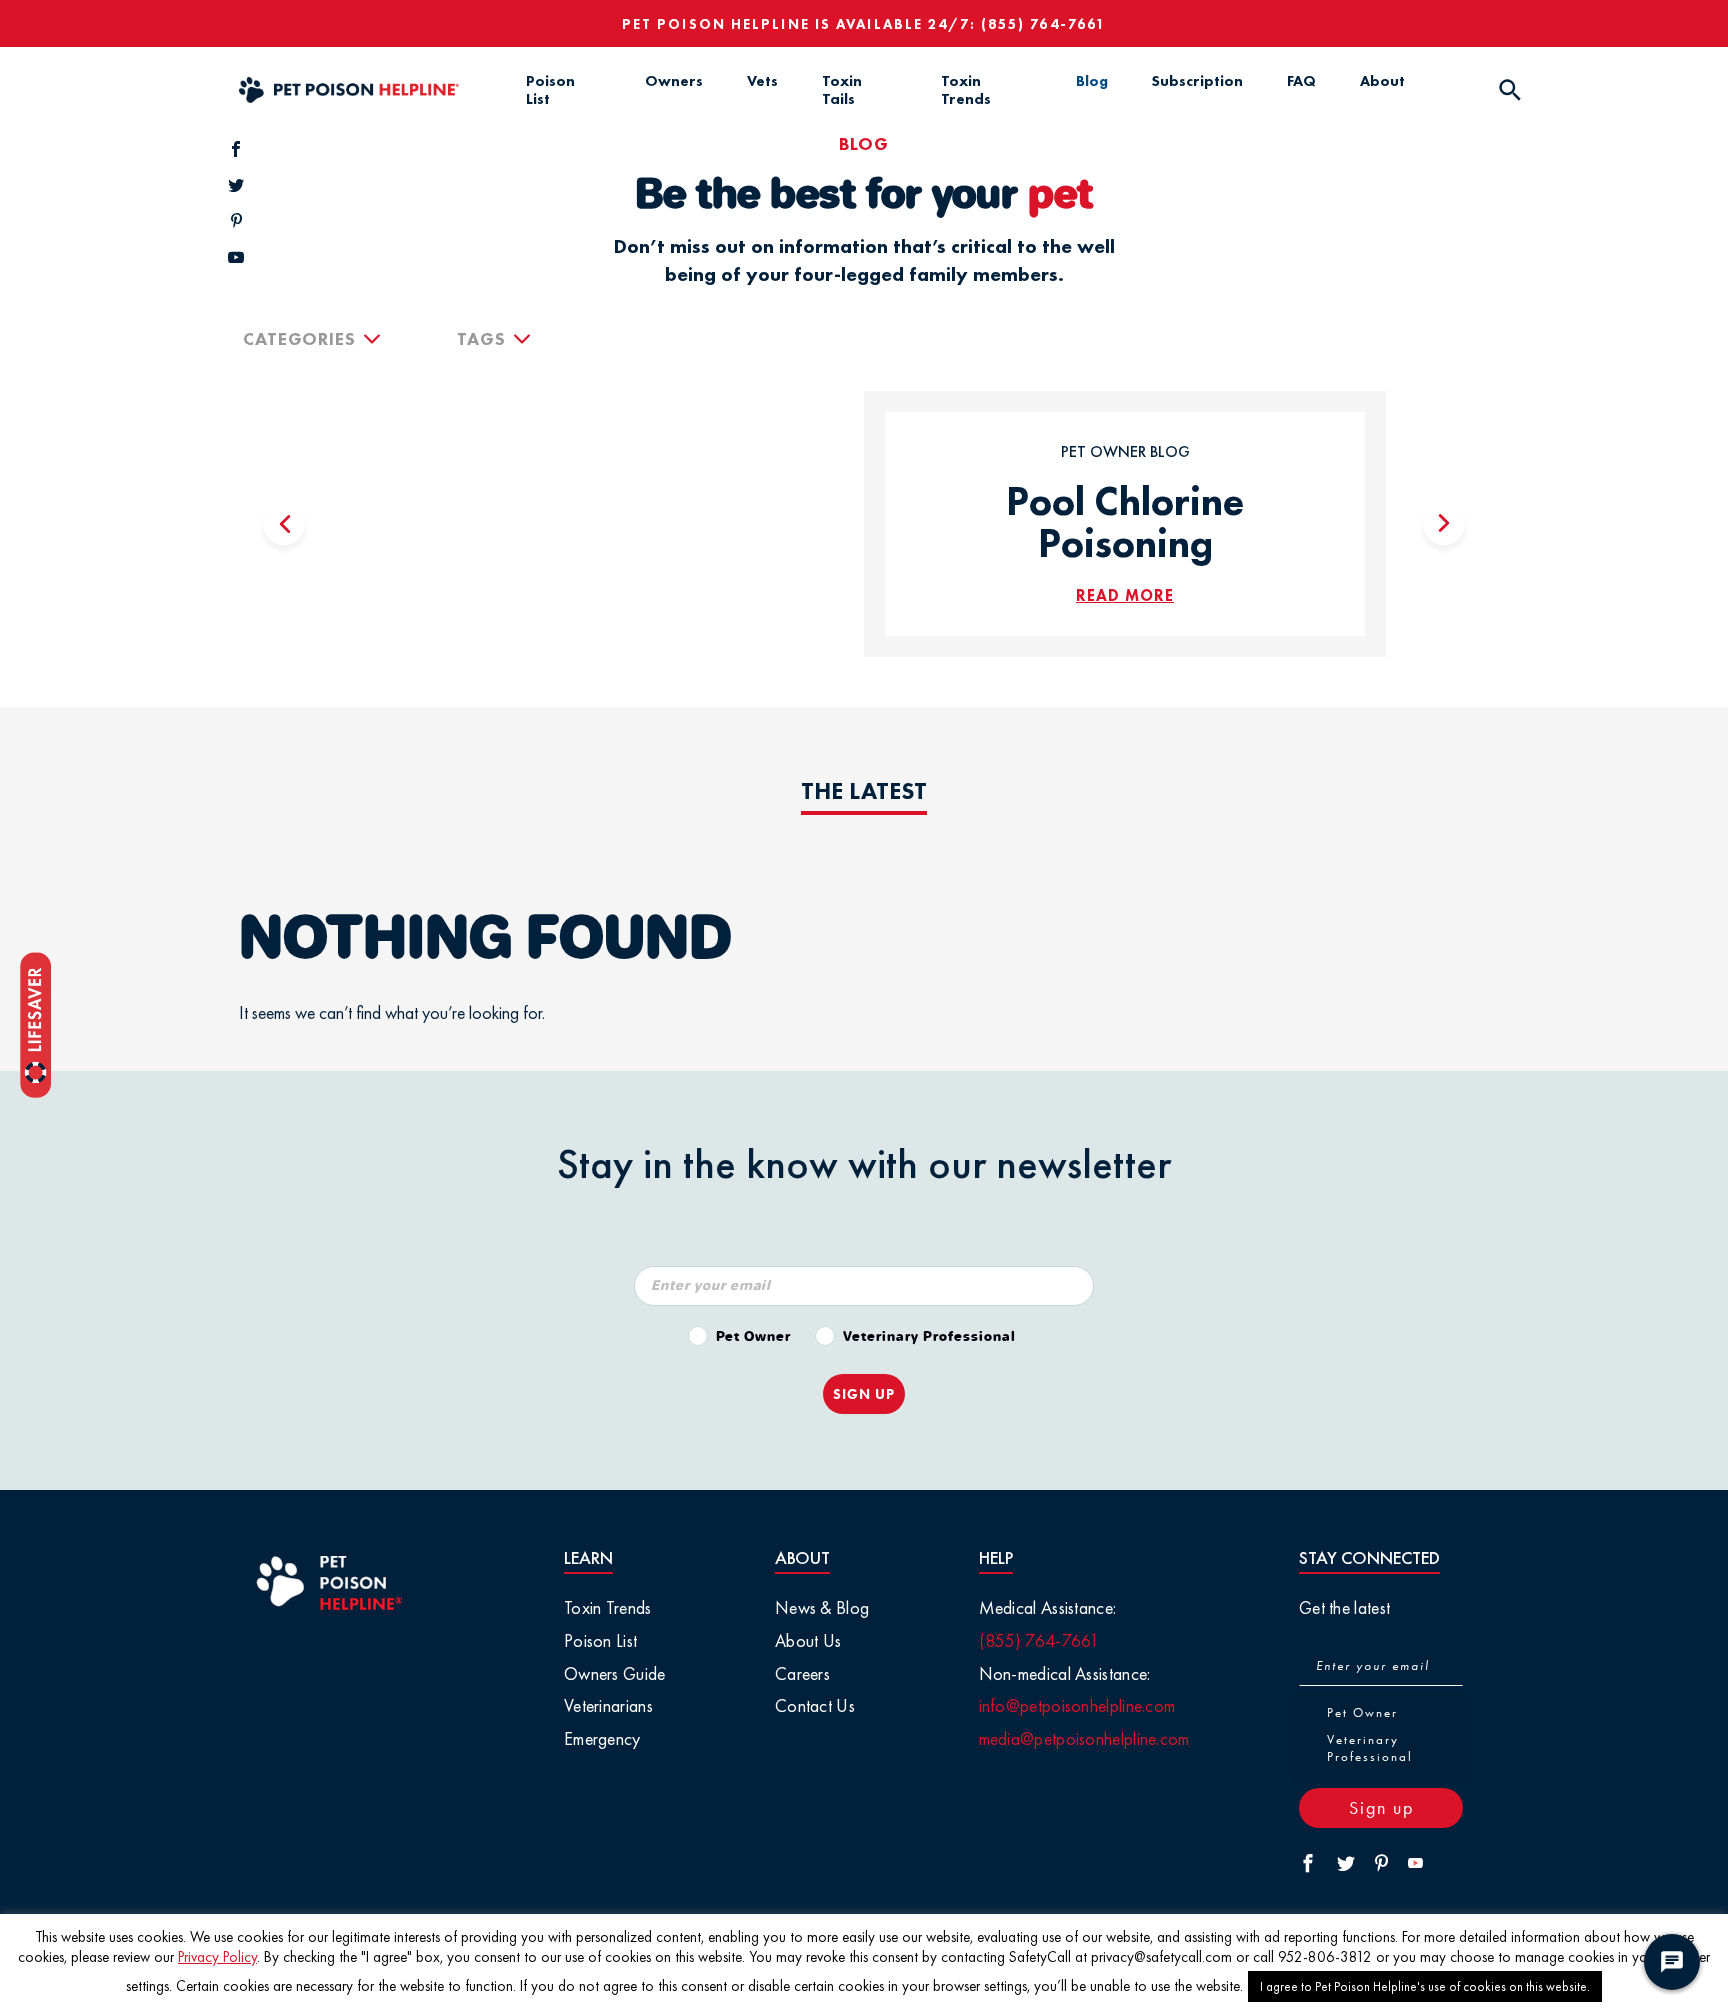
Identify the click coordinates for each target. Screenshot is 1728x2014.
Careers (802, 1673)
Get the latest (1344, 1607)
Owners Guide (615, 1673)
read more (1125, 595)
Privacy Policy (217, 1957)
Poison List (550, 90)
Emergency (602, 1738)
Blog (1092, 81)
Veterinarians (608, 1705)
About (1382, 81)
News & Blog (822, 1607)
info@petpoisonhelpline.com (1077, 1705)
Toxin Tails (842, 90)
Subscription (1197, 81)
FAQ (1301, 81)
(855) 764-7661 (1043, 24)
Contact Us (815, 1705)
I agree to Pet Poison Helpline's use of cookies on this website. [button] (1425, 1986)
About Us (808, 1640)
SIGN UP (864, 1394)
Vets (762, 81)
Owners (674, 81)
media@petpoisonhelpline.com (1084, 1738)
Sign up (1381, 1807)
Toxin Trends (966, 90)
